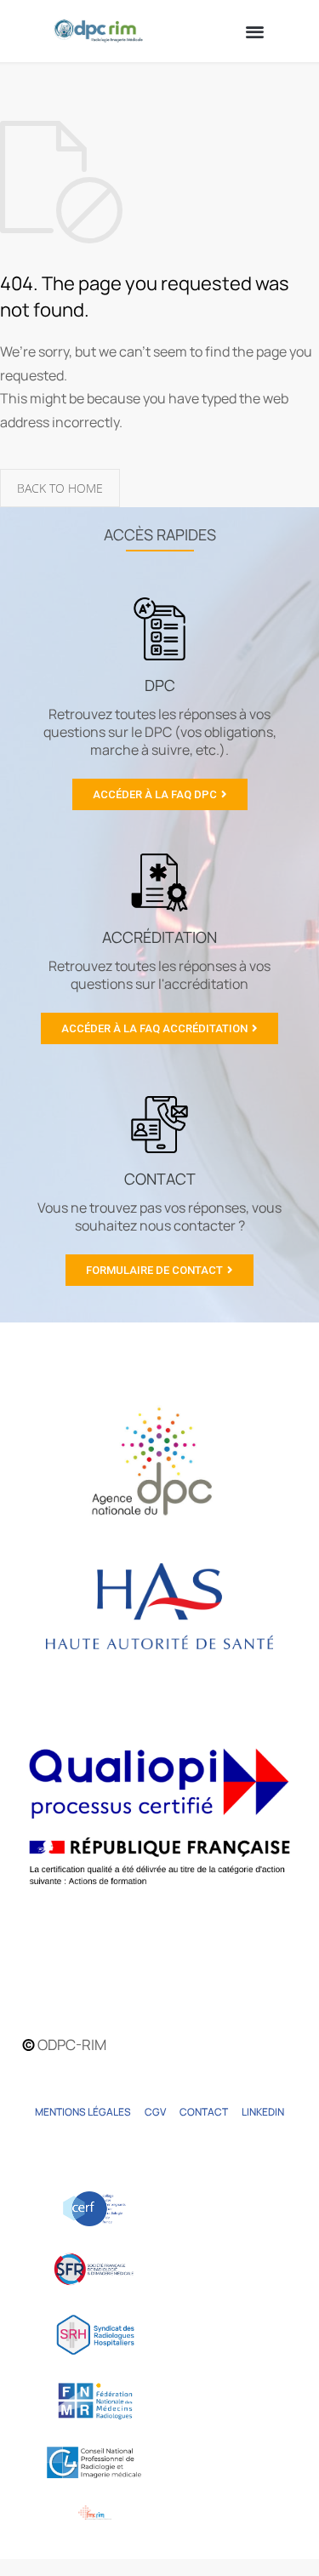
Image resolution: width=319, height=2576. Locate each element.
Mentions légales (83, 2112)
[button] (256, 31)
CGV (155, 2112)
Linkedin (263, 2112)
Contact (204, 2112)
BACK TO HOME (60, 488)
